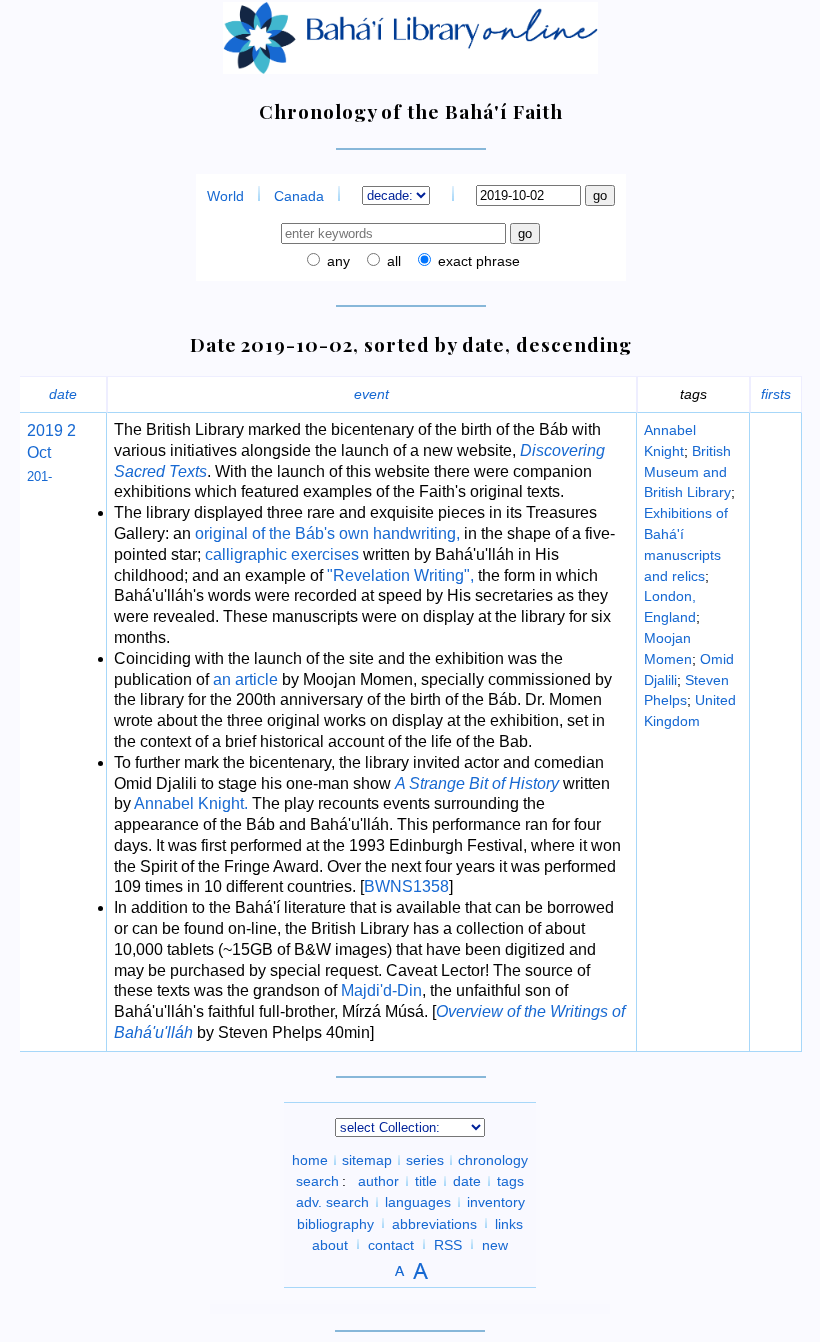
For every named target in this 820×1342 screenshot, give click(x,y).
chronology (493, 1160)
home (310, 1160)
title (426, 1181)
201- (39, 476)
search (317, 1181)
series (425, 1160)
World (225, 196)
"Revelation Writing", (400, 575)
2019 (45, 430)
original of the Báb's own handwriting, (327, 533)
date (63, 394)
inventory (496, 1202)
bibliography (335, 1223)
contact (391, 1244)
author (378, 1181)
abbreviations (434, 1223)
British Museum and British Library (687, 472)
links (509, 1223)
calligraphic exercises (282, 554)
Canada (299, 196)
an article (245, 679)
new (495, 1244)
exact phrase (477, 261)
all (392, 261)
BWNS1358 (406, 886)
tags (510, 1181)
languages (418, 1202)
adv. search (332, 1202)
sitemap (367, 1160)
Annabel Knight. (191, 803)
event (371, 394)
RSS (448, 1244)
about (330, 1244)
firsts (776, 394)
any (336, 261)
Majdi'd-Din (381, 990)
